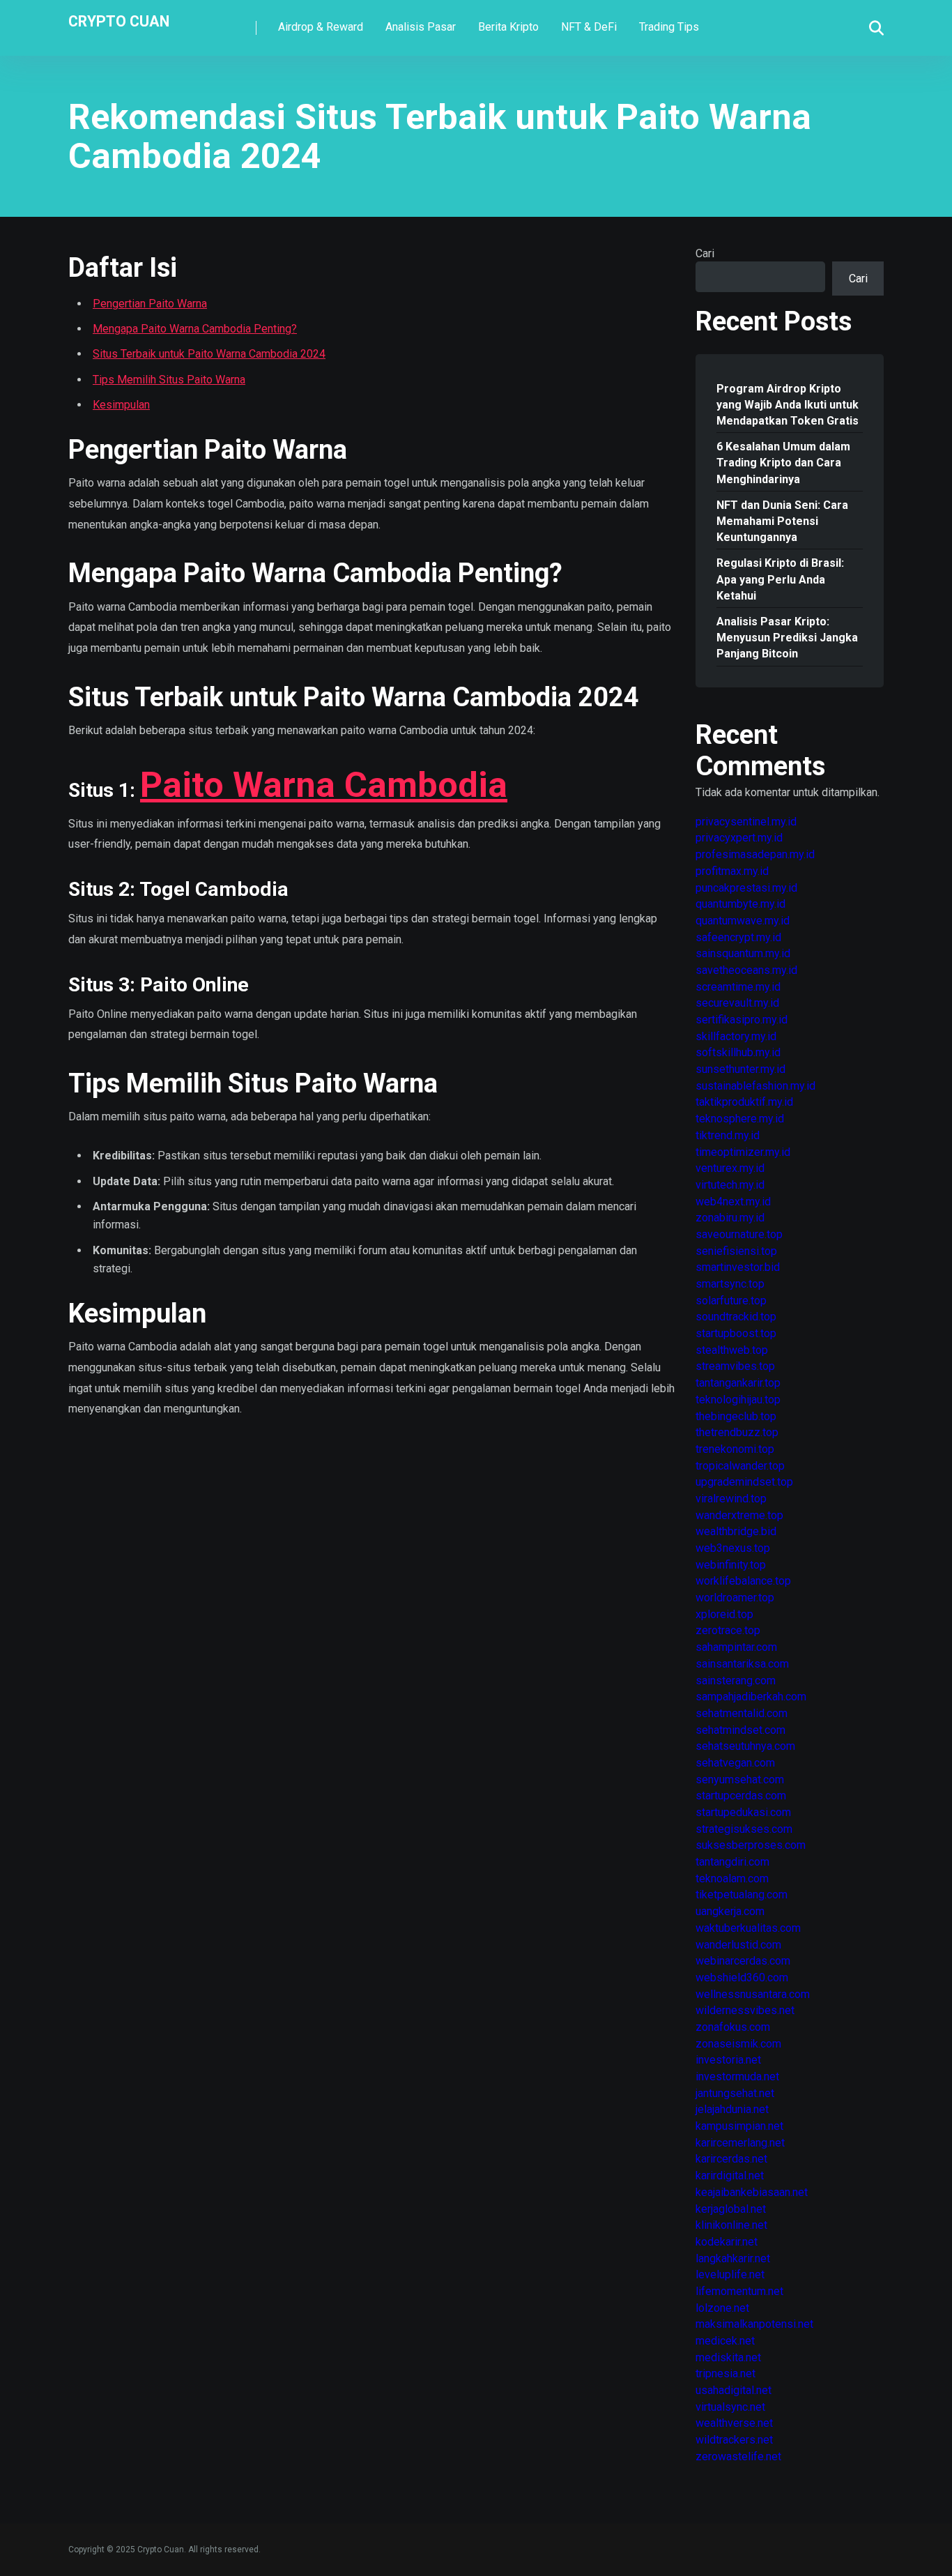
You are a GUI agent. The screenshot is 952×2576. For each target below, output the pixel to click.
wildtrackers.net (734, 2440)
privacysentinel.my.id (746, 822)
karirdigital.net (730, 2175)
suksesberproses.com (751, 1845)
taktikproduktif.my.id (744, 1102)
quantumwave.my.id (743, 921)
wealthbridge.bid (736, 1531)
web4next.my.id (733, 1202)
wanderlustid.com (738, 1945)
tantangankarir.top (738, 1383)
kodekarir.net (727, 2242)
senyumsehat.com (740, 1779)
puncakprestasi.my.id (746, 888)
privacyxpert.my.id (739, 838)
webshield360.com (742, 1977)
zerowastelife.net (738, 2456)
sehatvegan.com (735, 1763)
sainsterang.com (736, 1681)
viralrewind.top (731, 1499)
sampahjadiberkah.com (751, 1697)
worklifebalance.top (743, 1581)
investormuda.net (737, 2076)
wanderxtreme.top (739, 1515)
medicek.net (725, 2341)
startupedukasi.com (743, 1812)
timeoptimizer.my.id (743, 1152)
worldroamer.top (735, 1598)
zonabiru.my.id (730, 1218)
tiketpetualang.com (742, 1895)
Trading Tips (669, 27)
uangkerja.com (730, 1911)
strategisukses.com (744, 1829)
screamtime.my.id (738, 987)
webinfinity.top (731, 1565)
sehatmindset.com (740, 1730)
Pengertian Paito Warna (150, 304)
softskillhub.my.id (738, 1052)
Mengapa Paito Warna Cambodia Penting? (195, 329)
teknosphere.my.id (740, 1119)
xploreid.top (724, 1614)
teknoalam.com (732, 1878)
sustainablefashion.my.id (755, 1086)
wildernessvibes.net (745, 2010)
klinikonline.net (731, 2225)
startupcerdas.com (741, 1796)
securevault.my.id (737, 1003)
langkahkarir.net (733, 2258)
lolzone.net (722, 2308)
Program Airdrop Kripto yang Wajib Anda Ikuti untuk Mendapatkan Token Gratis (788, 405)
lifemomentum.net (739, 2291)
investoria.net (728, 2060)
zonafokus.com (733, 2027)
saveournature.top (739, 1234)
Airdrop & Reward (321, 27)
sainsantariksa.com (742, 1664)
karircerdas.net (731, 2159)
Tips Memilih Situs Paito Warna (169, 380)
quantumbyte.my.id (740, 904)
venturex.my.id (730, 1168)
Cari (705, 253)
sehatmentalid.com (742, 1713)
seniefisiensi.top (736, 1251)
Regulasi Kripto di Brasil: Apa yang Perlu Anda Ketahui (780, 579)
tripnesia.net (725, 2373)
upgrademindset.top (744, 1482)
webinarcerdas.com (743, 1961)
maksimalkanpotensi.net (754, 2324)
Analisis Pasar (421, 27)
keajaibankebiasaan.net (752, 2192)
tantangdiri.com (732, 1862)
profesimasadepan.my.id (755, 854)
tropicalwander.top (740, 1466)
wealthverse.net (734, 2423)
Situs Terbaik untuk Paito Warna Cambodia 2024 (209, 354)
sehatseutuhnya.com (745, 1746)
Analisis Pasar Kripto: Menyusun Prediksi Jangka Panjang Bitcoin (787, 638)
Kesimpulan (121, 405)
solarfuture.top (731, 1301)
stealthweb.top (732, 1350)
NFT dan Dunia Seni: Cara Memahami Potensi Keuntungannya (782, 521)
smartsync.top (730, 1284)
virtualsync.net (730, 2407)
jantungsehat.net (735, 2093)
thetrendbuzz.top (737, 1432)
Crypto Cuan (119, 21)
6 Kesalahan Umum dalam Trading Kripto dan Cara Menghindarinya (783, 463)
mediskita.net (728, 2357)
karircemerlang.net (740, 2143)
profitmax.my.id (732, 871)
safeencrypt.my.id (738, 937)
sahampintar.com (736, 1647)
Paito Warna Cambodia (324, 785)
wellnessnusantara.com (753, 1994)
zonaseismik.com (738, 2044)
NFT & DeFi (589, 27)
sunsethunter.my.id (740, 1069)
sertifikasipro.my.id (742, 1020)
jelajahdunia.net (732, 2109)
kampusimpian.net (739, 2126)
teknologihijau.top (738, 1400)
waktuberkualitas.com (748, 1928)
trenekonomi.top (735, 1449)
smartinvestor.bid (738, 1267)
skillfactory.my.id (736, 1036)
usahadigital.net (734, 2390)
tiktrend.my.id (728, 1135)
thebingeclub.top (736, 1416)
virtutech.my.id (730, 1185)
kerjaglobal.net (731, 2209)
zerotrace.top (728, 1630)
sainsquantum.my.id (743, 953)
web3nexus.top (733, 1548)
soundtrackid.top (736, 1317)
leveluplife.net (730, 2274)
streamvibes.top (735, 1366)
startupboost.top (736, 1333)
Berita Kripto (508, 27)
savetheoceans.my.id (746, 970)
